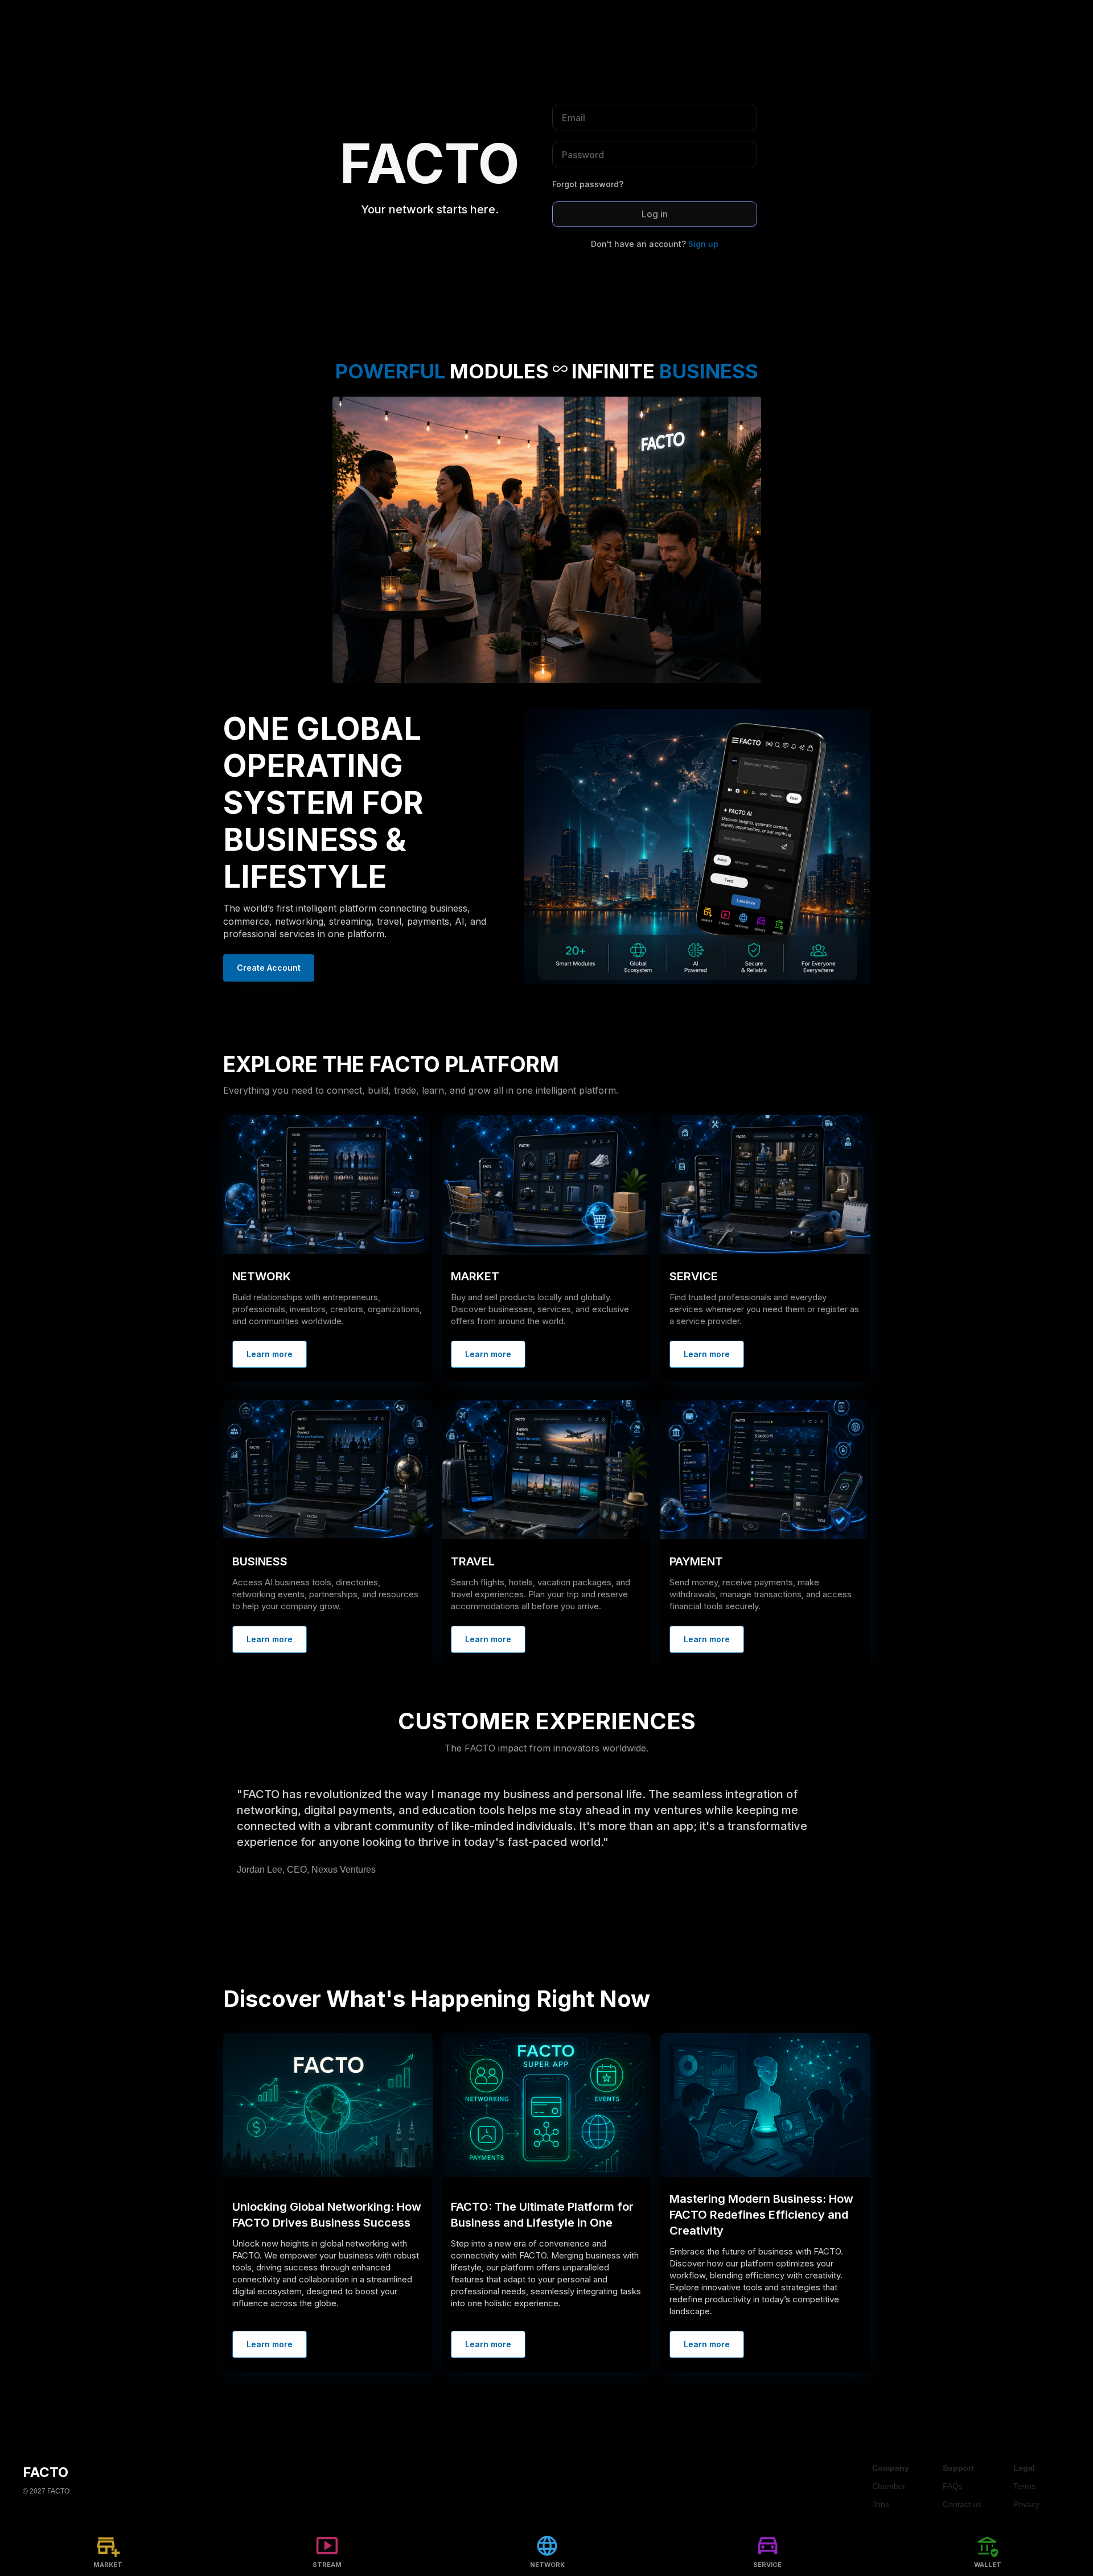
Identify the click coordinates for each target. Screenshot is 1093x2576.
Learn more (270, 1354)
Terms (1024, 2486)
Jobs (881, 2504)
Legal (1024, 2468)
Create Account (269, 968)
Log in (655, 214)
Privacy (1026, 2504)
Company (891, 2468)
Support (958, 2468)
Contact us (962, 2504)
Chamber (889, 2486)
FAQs (953, 2486)
